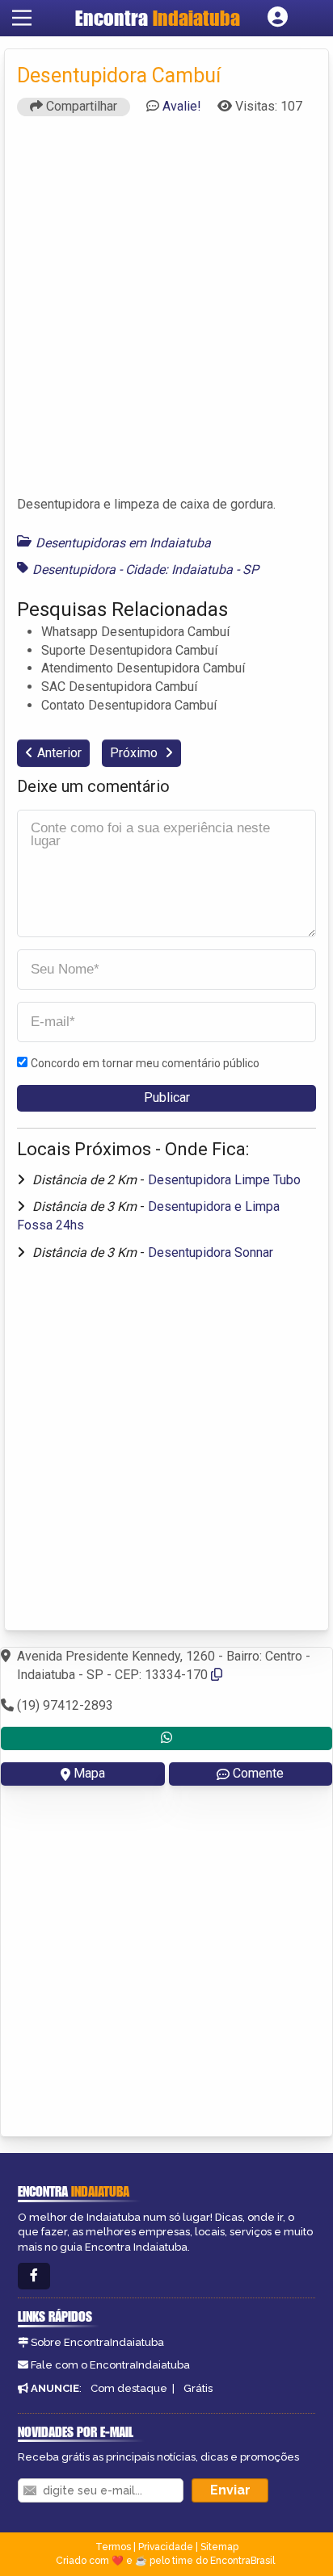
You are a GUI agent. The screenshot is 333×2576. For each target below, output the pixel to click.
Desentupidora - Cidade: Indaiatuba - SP (145, 570)
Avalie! (182, 106)
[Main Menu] (22, 18)
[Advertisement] (166, 313)
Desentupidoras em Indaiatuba (123, 543)
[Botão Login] (278, 18)
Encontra (158, 18)
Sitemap (219, 2547)
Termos (113, 2547)
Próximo (135, 753)
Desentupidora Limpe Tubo (224, 1180)
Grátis (198, 2388)
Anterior (59, 753)
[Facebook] (34, 2276)
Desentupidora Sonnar (211, 1252)
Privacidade (166, 2547)
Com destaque (129, 2388)
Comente (258, 1773)
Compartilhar (80, 106)
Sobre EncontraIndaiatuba (97, 2342)
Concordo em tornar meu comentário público (145, 1063)
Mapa (89, 1773)
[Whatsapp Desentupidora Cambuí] (166, 1738)
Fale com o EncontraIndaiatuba (110, 2365)
